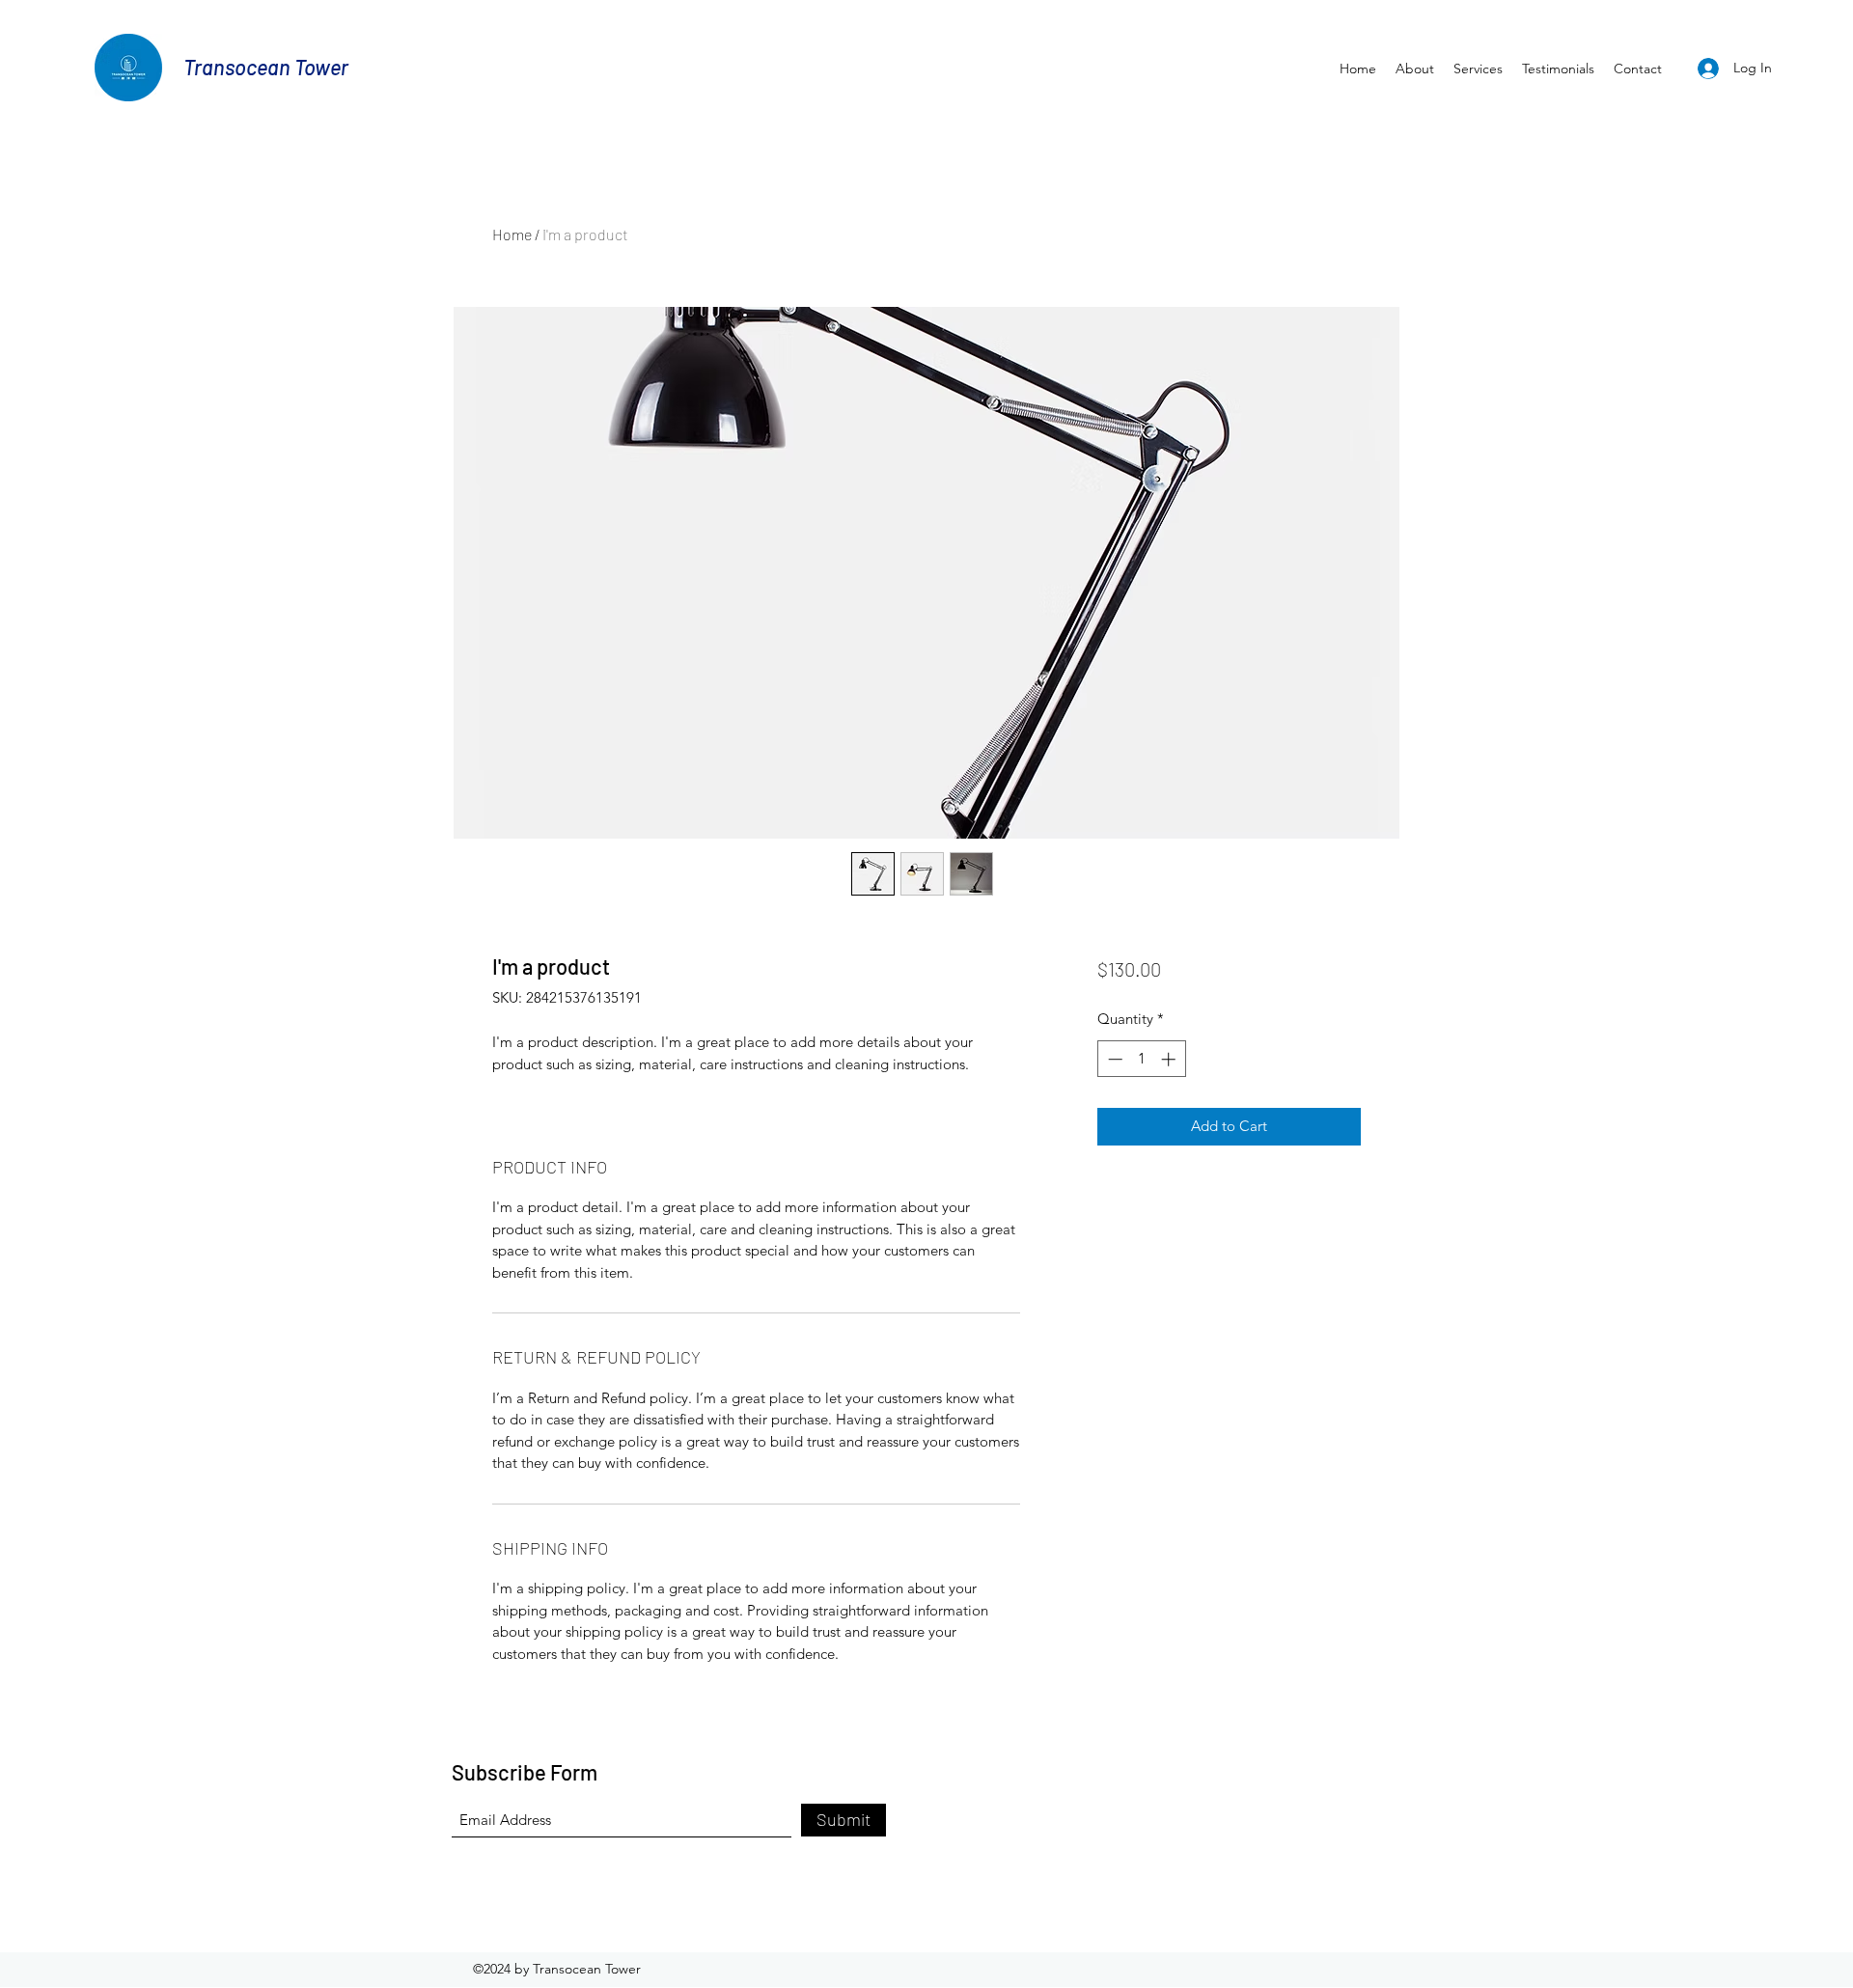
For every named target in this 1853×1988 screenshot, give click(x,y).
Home (512, 234)
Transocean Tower (266, 67)
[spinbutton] (1141, 1059)
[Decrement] (1113, 1059)
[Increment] (1170, 1059)
